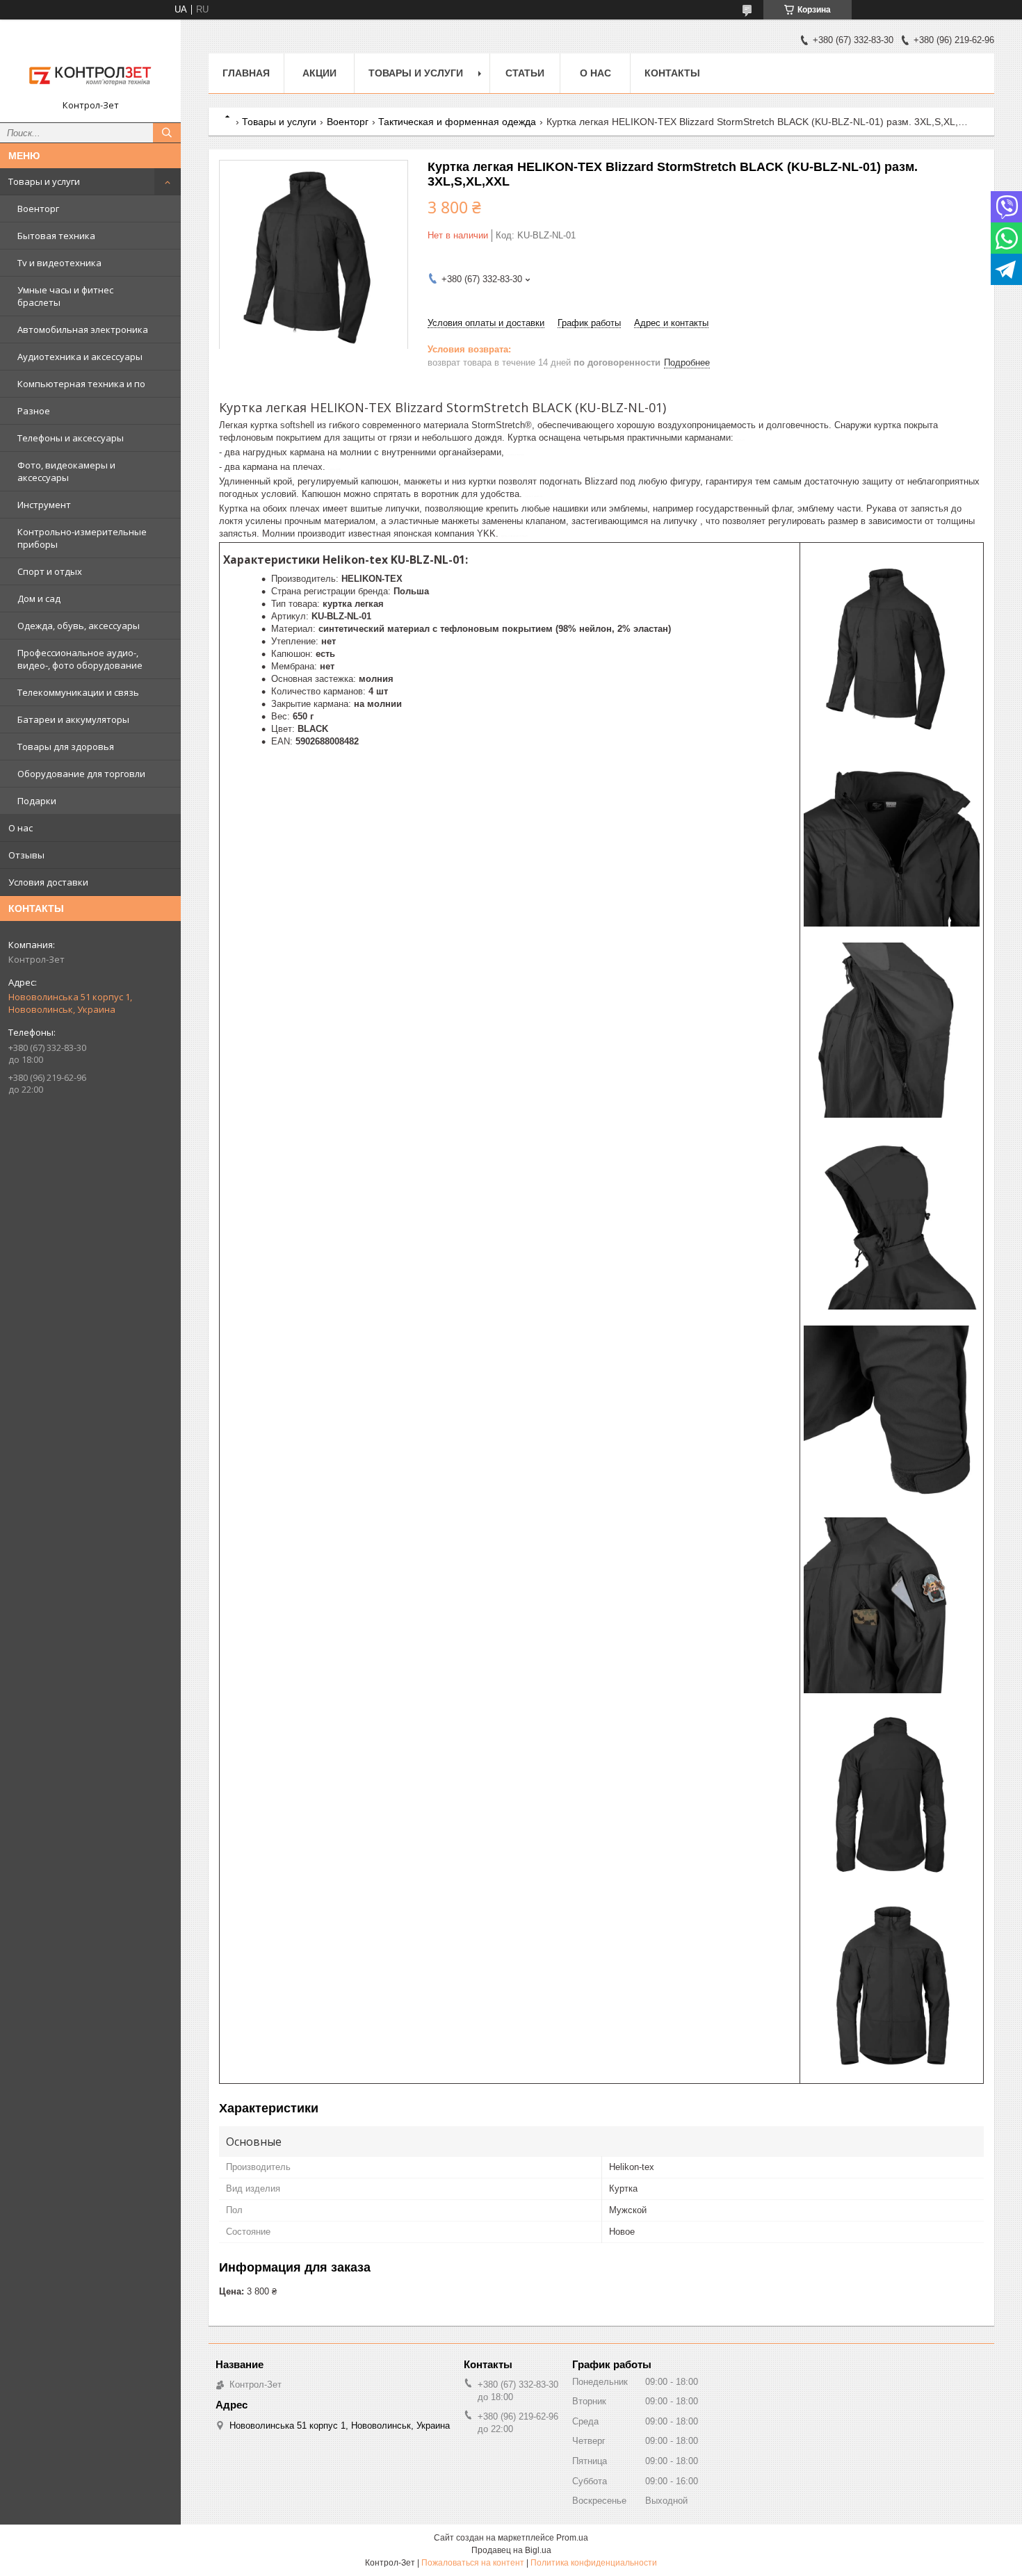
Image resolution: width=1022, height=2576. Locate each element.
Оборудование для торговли (81, 774)
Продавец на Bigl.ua (511, 2550)
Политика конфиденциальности (594, 2563)
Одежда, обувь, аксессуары (79, 626)
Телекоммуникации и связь (78, 692)
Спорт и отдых (50, 571)
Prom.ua (572, 2538)
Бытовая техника (56, 236)
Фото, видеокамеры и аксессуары (66, 471)
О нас (21, 828)
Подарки (37, 801)
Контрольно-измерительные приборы (82, 538)
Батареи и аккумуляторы (73, 719)
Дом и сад (39, 598)
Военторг (38, 209)
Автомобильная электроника (83, 329)
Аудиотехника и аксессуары (80, 357)
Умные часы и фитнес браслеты (65, 296)
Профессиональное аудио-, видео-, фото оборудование (80, 659)
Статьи (525, 73)
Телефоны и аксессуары (71, 438)
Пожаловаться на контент (473, 2563)
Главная (246, 73)
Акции (319, 73)
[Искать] (167, 133)
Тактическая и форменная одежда (457, 122)
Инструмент (44, 505)
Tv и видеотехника (59, 263)
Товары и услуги (44, 181)
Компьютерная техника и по (81, 384)
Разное (34, 411)
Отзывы (26, 855)
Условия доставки (48, 882)
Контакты (672, 73)
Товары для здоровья (66, 747)
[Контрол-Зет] (90, 65)
